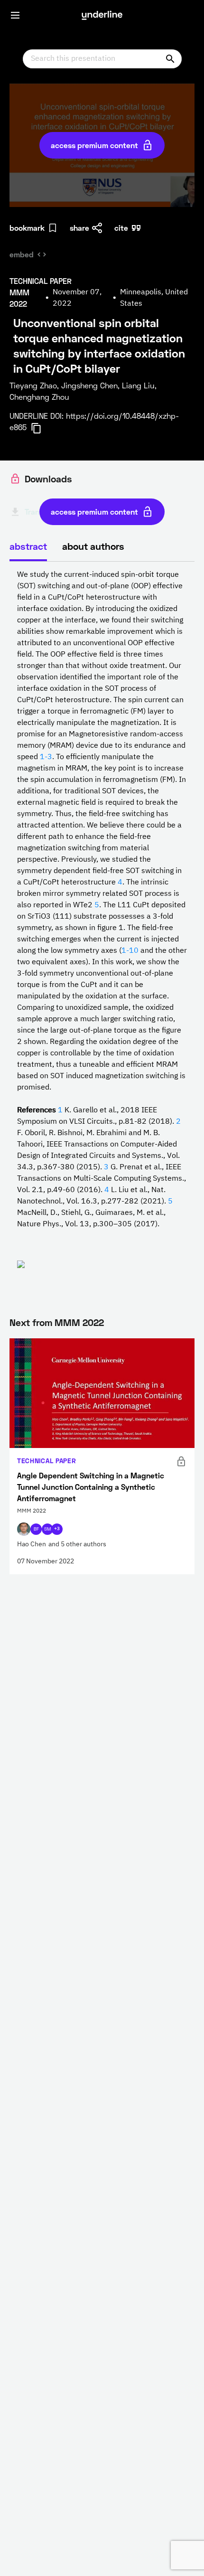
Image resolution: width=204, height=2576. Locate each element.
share (79, 228)
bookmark (27, 228)
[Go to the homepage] (102, 15)
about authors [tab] (93, 546)
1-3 (46, 757)
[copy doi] (42, 428)
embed (22, 254)
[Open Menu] (15, 15)
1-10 (130, 951)
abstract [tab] (28, 546)
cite (121, 228)
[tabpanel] (102, 930)
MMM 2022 (79, 1322)
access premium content (94, 145)
